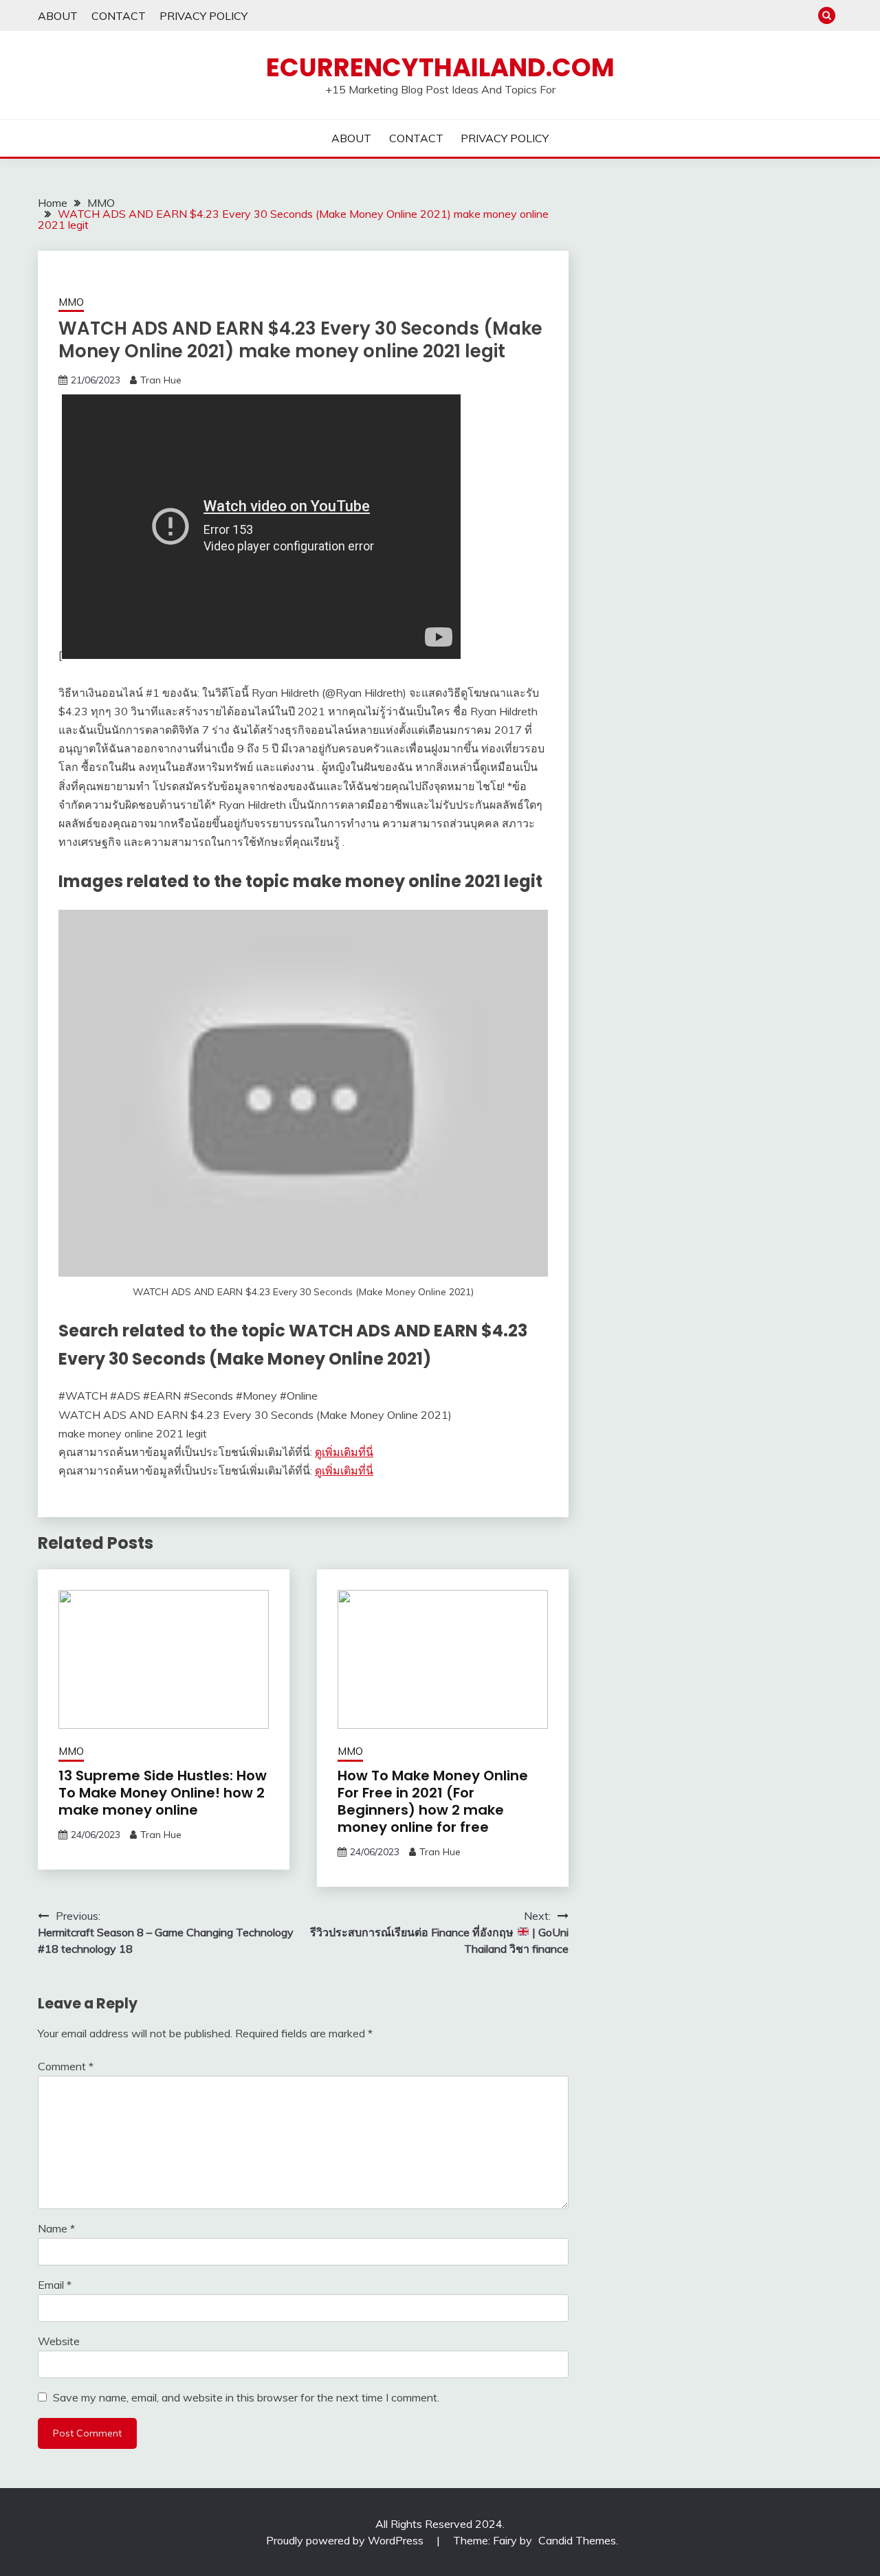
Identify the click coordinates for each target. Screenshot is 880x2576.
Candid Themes (577, 2540)
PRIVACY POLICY (203, 16)
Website (59, 2341)
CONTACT (119, 16)
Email (55, 2285)
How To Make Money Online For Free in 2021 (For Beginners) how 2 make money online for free (433, 1801)
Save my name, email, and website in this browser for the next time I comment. (246, 2397)
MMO (71, 302)
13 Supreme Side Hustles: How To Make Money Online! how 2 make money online (163, 1793)
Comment (66, 2066)
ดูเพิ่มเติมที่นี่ (344, 1452)
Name (56, 2228)
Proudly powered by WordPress (346, 2540)
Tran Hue (161, 380)
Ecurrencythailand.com (440, 67)
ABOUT (58, 16)
